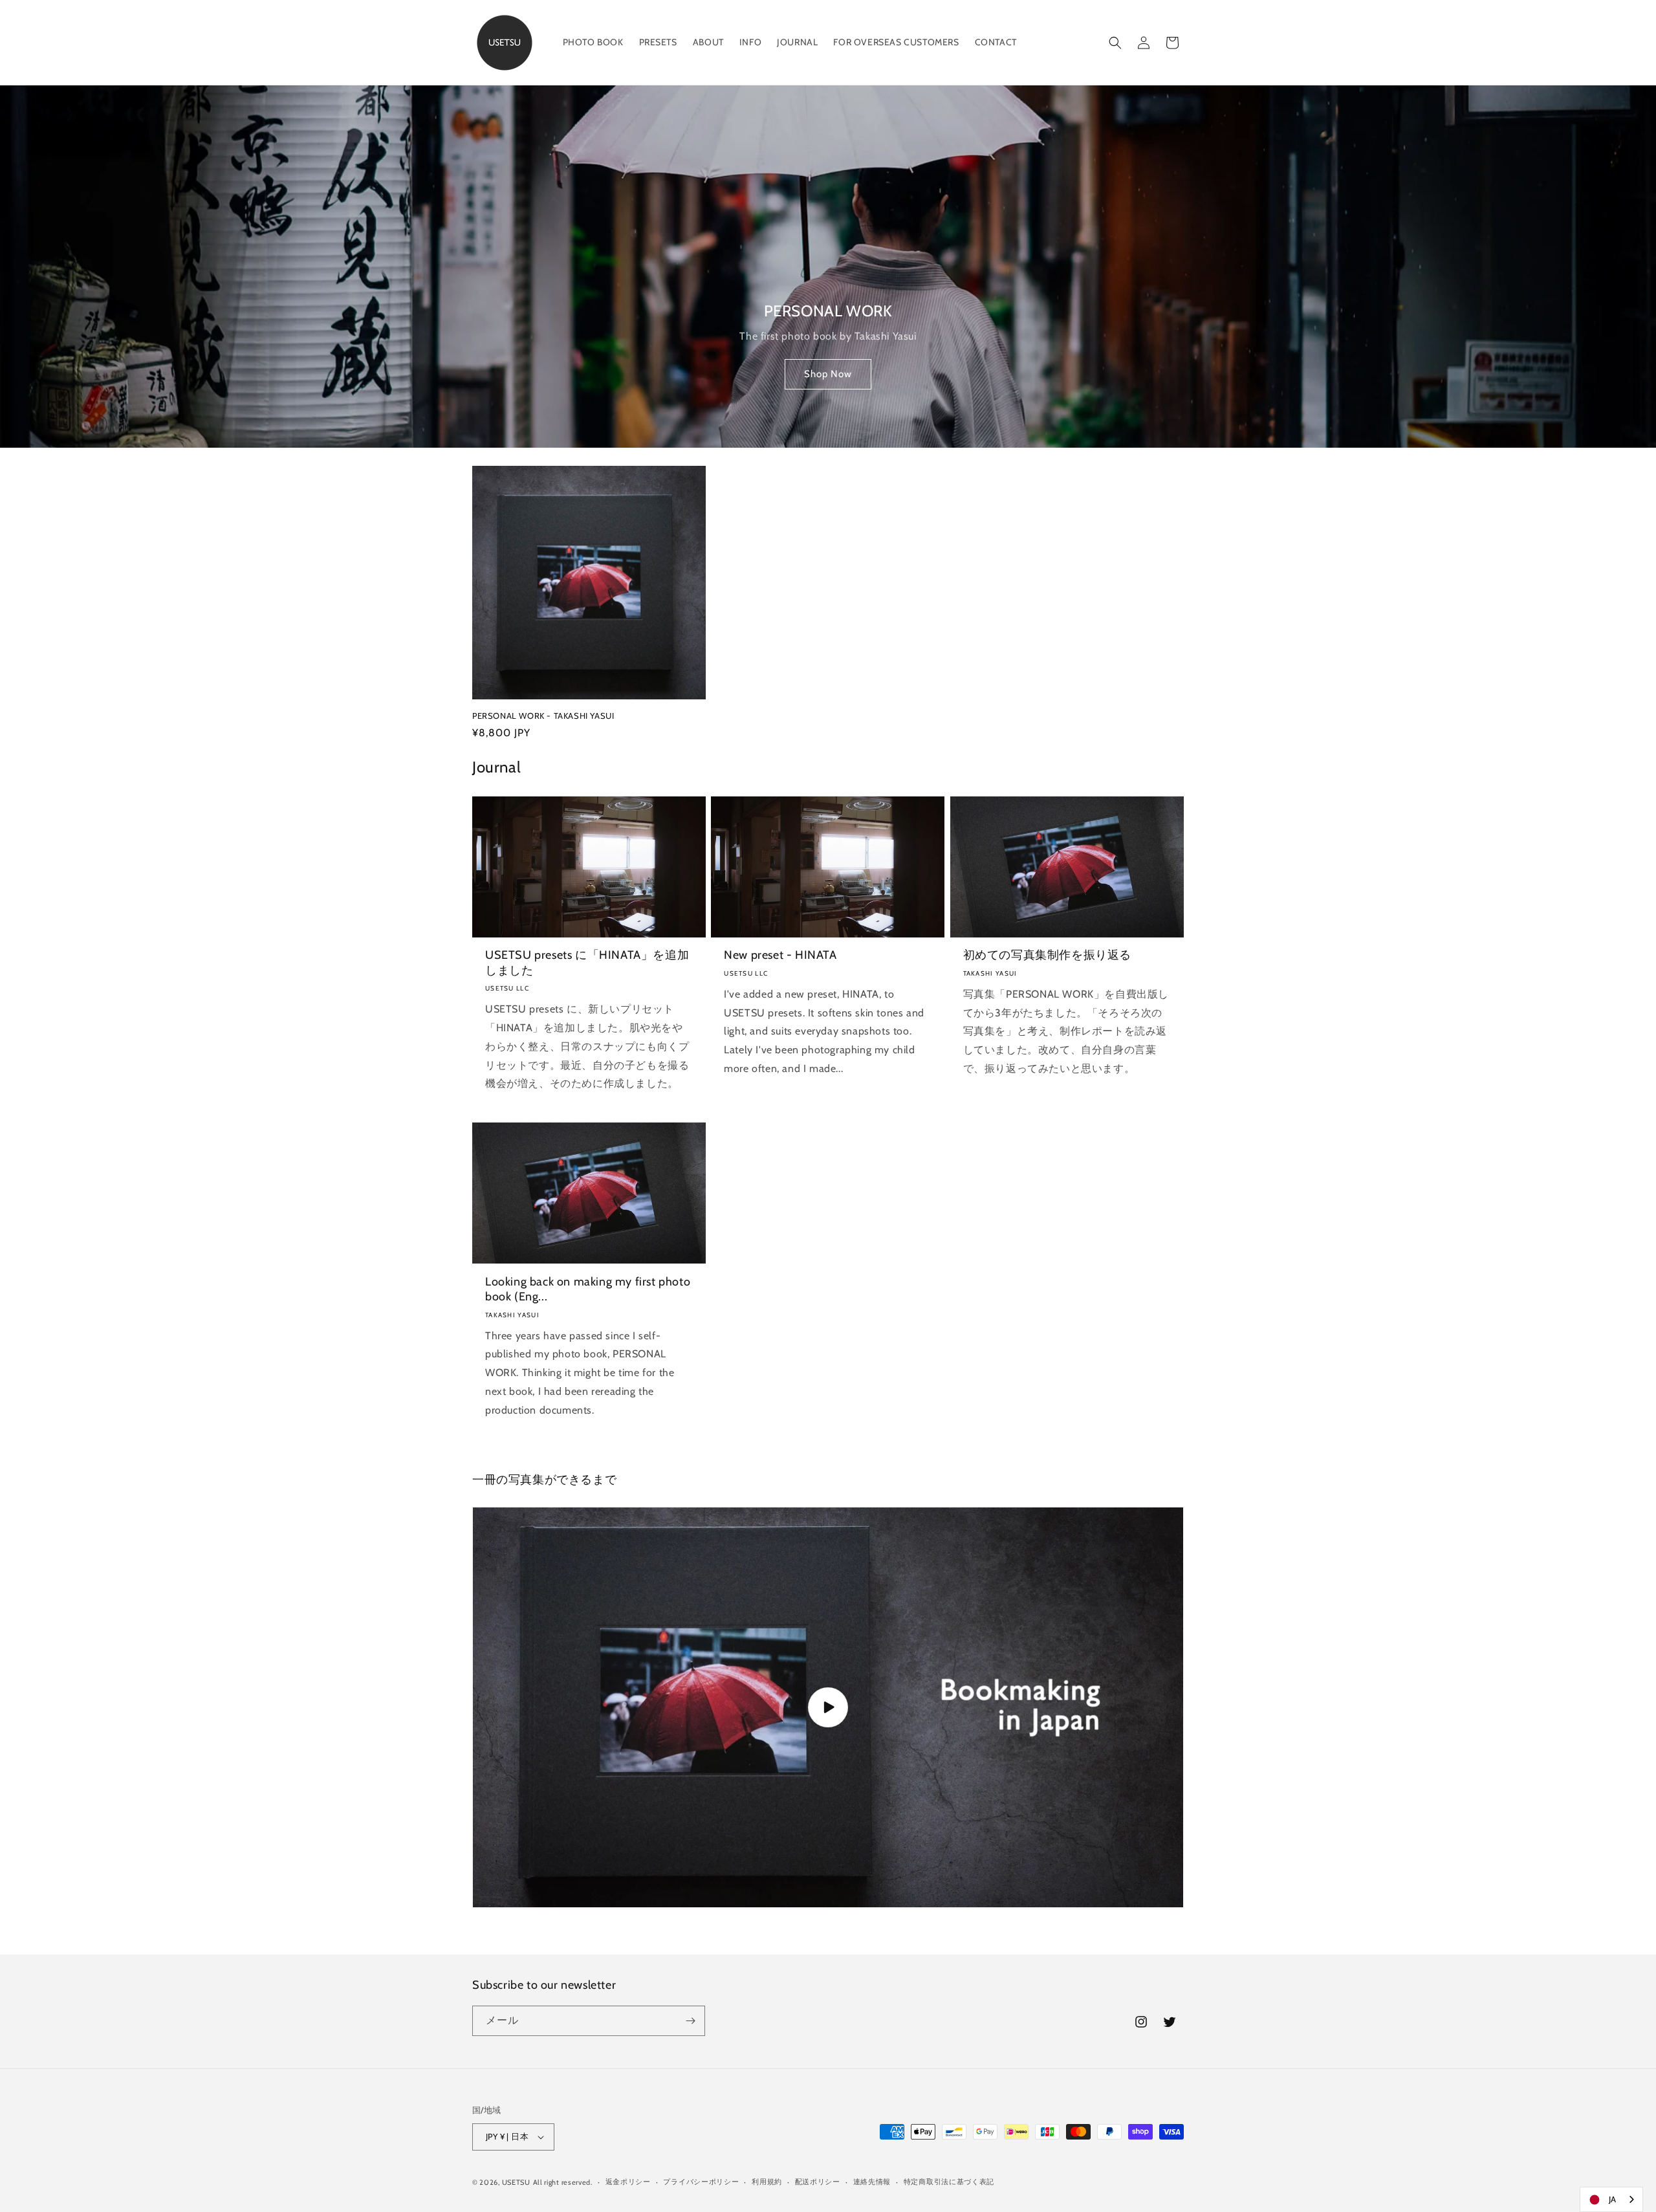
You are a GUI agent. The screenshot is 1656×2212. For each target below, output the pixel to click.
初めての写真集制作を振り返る (1047, 955)
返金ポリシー (628, 2182)
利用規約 (767, 2182)
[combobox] (1611, 2199)
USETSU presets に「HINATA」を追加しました (587, 962)
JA (1613, 2199)
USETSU (516, 2182)
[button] (1115, 43)
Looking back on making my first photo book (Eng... (588, 1289)
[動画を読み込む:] (828, 1707)
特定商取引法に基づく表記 (949, 2182)
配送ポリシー (818, 2182)
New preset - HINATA (780, 955)
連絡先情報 (872, 2182)
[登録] (690, 2021)
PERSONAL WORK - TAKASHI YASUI (543, 716)
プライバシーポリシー (701, 2182)
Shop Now (828, 375)
